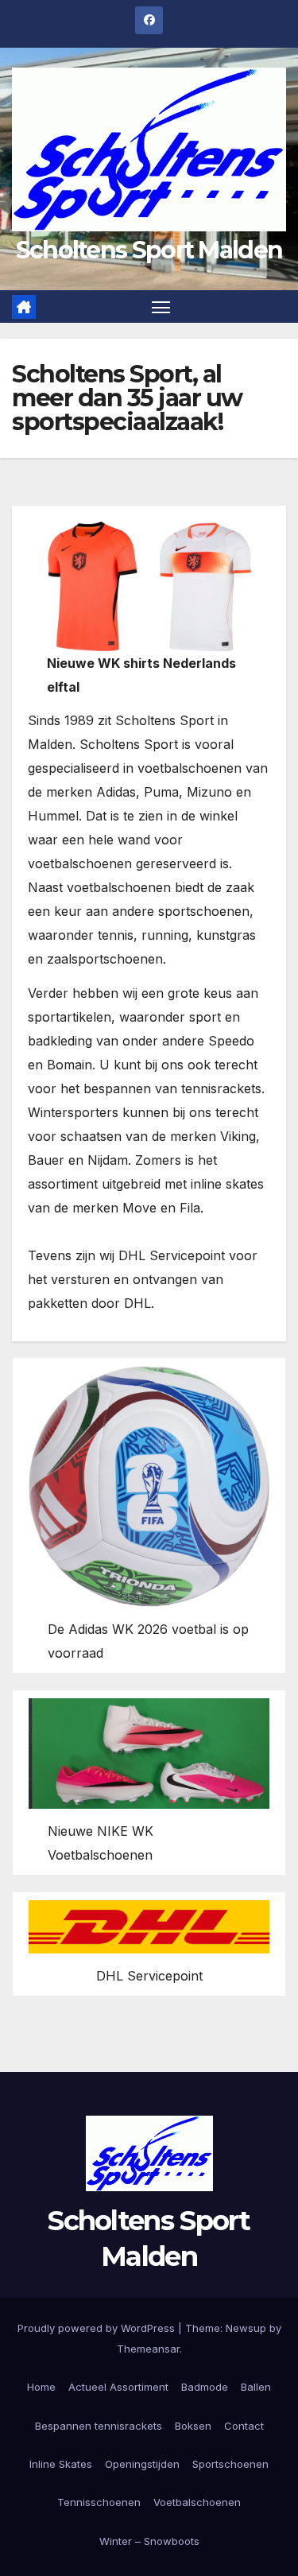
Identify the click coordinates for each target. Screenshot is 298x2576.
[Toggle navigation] (161, 307)
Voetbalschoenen (197, 2502)
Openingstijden (142, 2464)
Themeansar (148, 2349)
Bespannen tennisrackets (99, 2426)
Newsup (246, 2328)
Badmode (205, 2387)
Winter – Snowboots (149, 2541)
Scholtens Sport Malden (149, 250)
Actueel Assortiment (118, 2387)
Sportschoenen (230, 2464)
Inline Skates (61, 2464)
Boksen (193, 2426)
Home (41, 2387)
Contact (244, 2426)
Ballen (256, 2387)
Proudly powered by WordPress (98, 2328)
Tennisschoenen (99, 2502)
